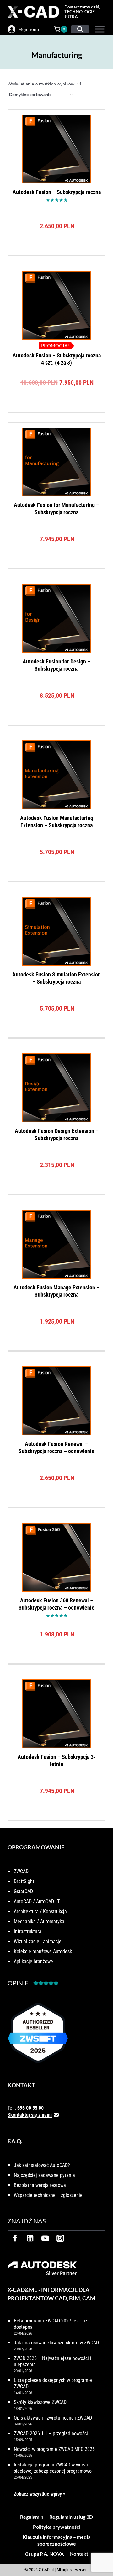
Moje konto (29, 29)
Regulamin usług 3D (71, 2517)
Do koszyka (57, 253)
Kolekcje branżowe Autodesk (43, 1951)
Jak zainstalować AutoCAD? (42, 2165)
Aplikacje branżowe (33, 1961)
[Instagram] (60, 2238)
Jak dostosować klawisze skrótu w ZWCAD (56, 2343)
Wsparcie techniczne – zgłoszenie (48, 2195)
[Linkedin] (30, 2238)
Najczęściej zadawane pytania (44, 2175)
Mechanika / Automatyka (39, 1921)
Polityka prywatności (57, 2527)
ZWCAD (21, 1871)
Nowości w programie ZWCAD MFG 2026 (54, 2449)
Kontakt (79, 2554)
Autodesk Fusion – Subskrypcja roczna (57, 192)
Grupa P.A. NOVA (44, 2554)
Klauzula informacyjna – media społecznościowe (56, 2540)
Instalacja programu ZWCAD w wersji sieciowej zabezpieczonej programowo (53, 2468)
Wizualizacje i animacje (38, 1941)
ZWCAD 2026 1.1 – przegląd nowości (51, 2433)
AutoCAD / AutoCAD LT (37, 1901)
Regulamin (32, 2517)
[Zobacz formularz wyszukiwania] (80, 29)
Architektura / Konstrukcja (40, 1911)
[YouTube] (45, 2238)
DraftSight (24, 1881)
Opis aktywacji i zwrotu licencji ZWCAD (53, 2418)
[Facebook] (15, 2238)
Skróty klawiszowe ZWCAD (40, 2402)
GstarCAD (23, 1891)
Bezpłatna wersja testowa (40, 2185)
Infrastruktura (28, 1931)
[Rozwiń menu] (99, 29)
